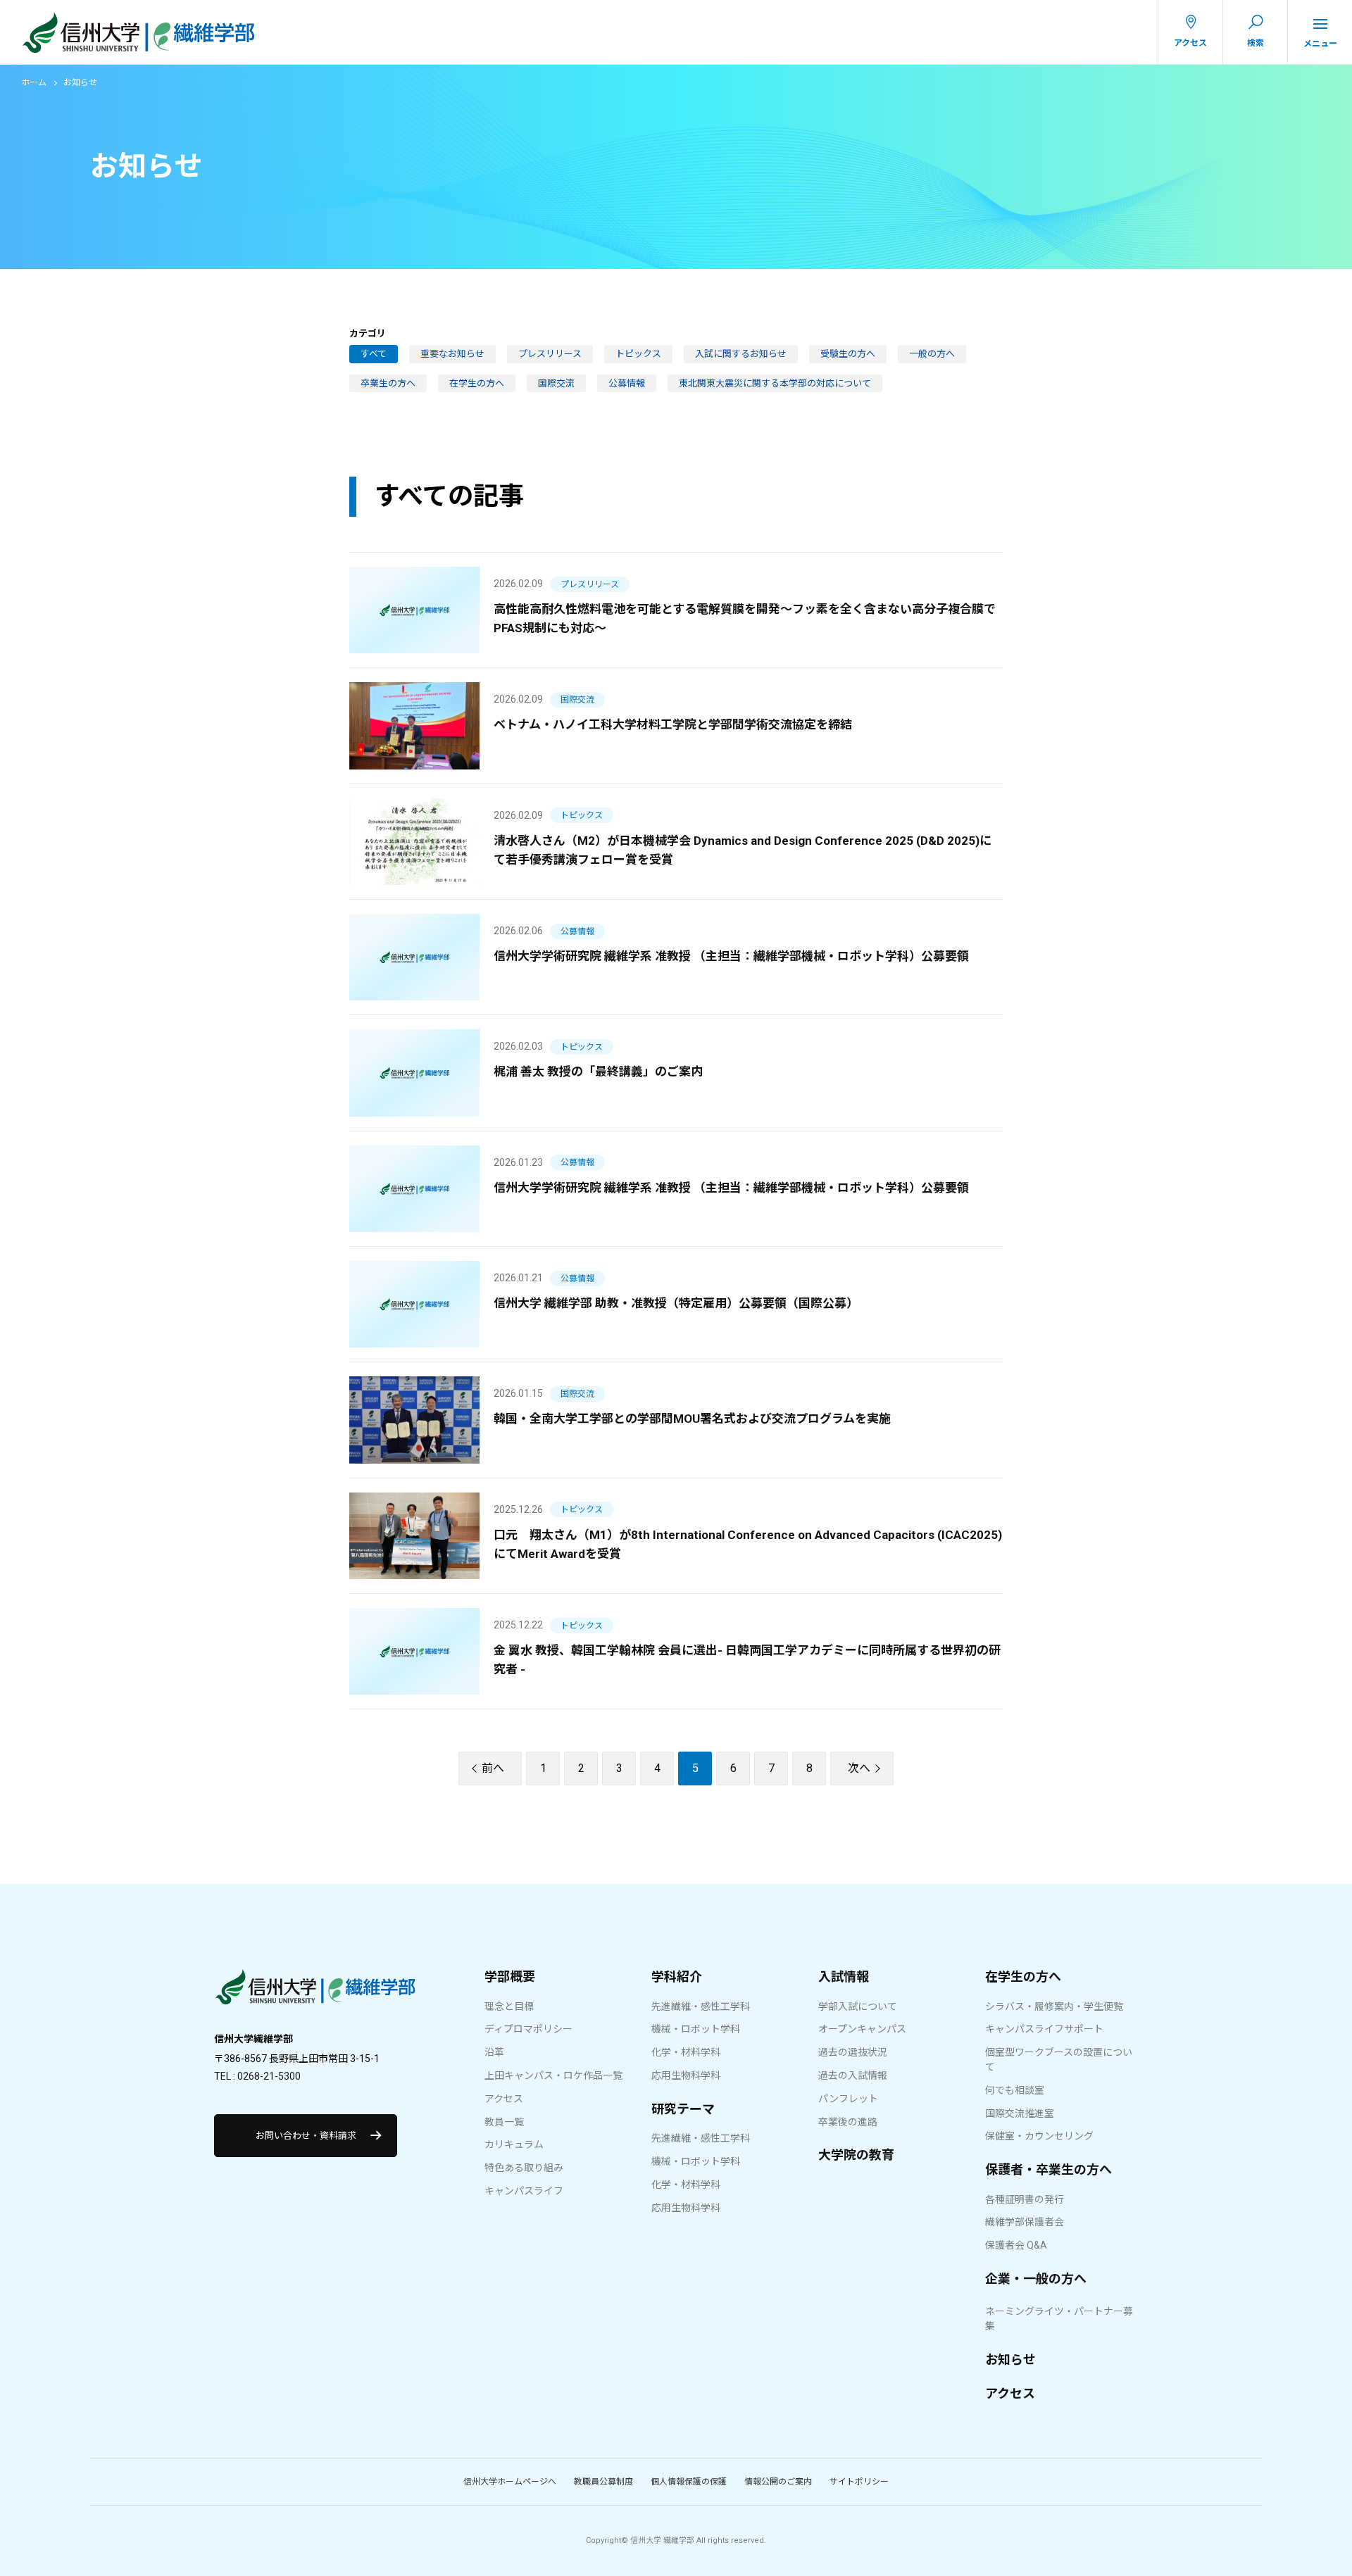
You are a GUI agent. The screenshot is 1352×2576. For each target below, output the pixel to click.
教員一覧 (504, 2122)
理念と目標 (509, 2006)
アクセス (504, 2099)
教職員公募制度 (603, 2482)
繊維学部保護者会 (1025, 2222)
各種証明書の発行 (1025, 2199)
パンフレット (848, 2099)
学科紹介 (677, 1977)
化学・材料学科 (686, 2052)
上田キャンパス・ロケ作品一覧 (553, 2075)
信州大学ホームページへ (510, 2482)
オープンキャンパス (862, 2029)
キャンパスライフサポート (1044, 2029)
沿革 (494, 2052)
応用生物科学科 (686, 2075)
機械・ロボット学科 (696, 2029)
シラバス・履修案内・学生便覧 (1054, 2006)
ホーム (34, 82)
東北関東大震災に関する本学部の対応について (775, 383)
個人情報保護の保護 (689, 2482)
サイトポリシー (859, 2482)
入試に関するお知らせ (741, 354)
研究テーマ (683, 2109)
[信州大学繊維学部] (315, 1994)
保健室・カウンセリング (1039, 2136)
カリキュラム (514, 2144)
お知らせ (1010, 2360)
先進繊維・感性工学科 (701, 2006)
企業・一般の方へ (1036, 2279)
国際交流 (556, 383)
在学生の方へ (477, 383)
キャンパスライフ (524, 2191)
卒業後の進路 (848, 2122)
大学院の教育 (856, 2155)
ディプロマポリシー (528, 2029)
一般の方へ (932, 354)
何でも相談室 (1015, 2090)
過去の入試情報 (853, 2075)
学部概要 (510, 1977)
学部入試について (858, 2006)
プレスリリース (550, 354)
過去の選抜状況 (853, 2052)
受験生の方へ (848, 354)
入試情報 (844, 1977)
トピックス (638, 354)
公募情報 (627, 383)
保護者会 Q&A (1016, 2245)
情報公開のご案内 (778, 2482)
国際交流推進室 (1020, 2113)
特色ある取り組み (524, 2168)
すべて (374, 354)
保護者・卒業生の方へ (1049, 2169)
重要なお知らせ (452, 354)
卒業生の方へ (388, 383)
